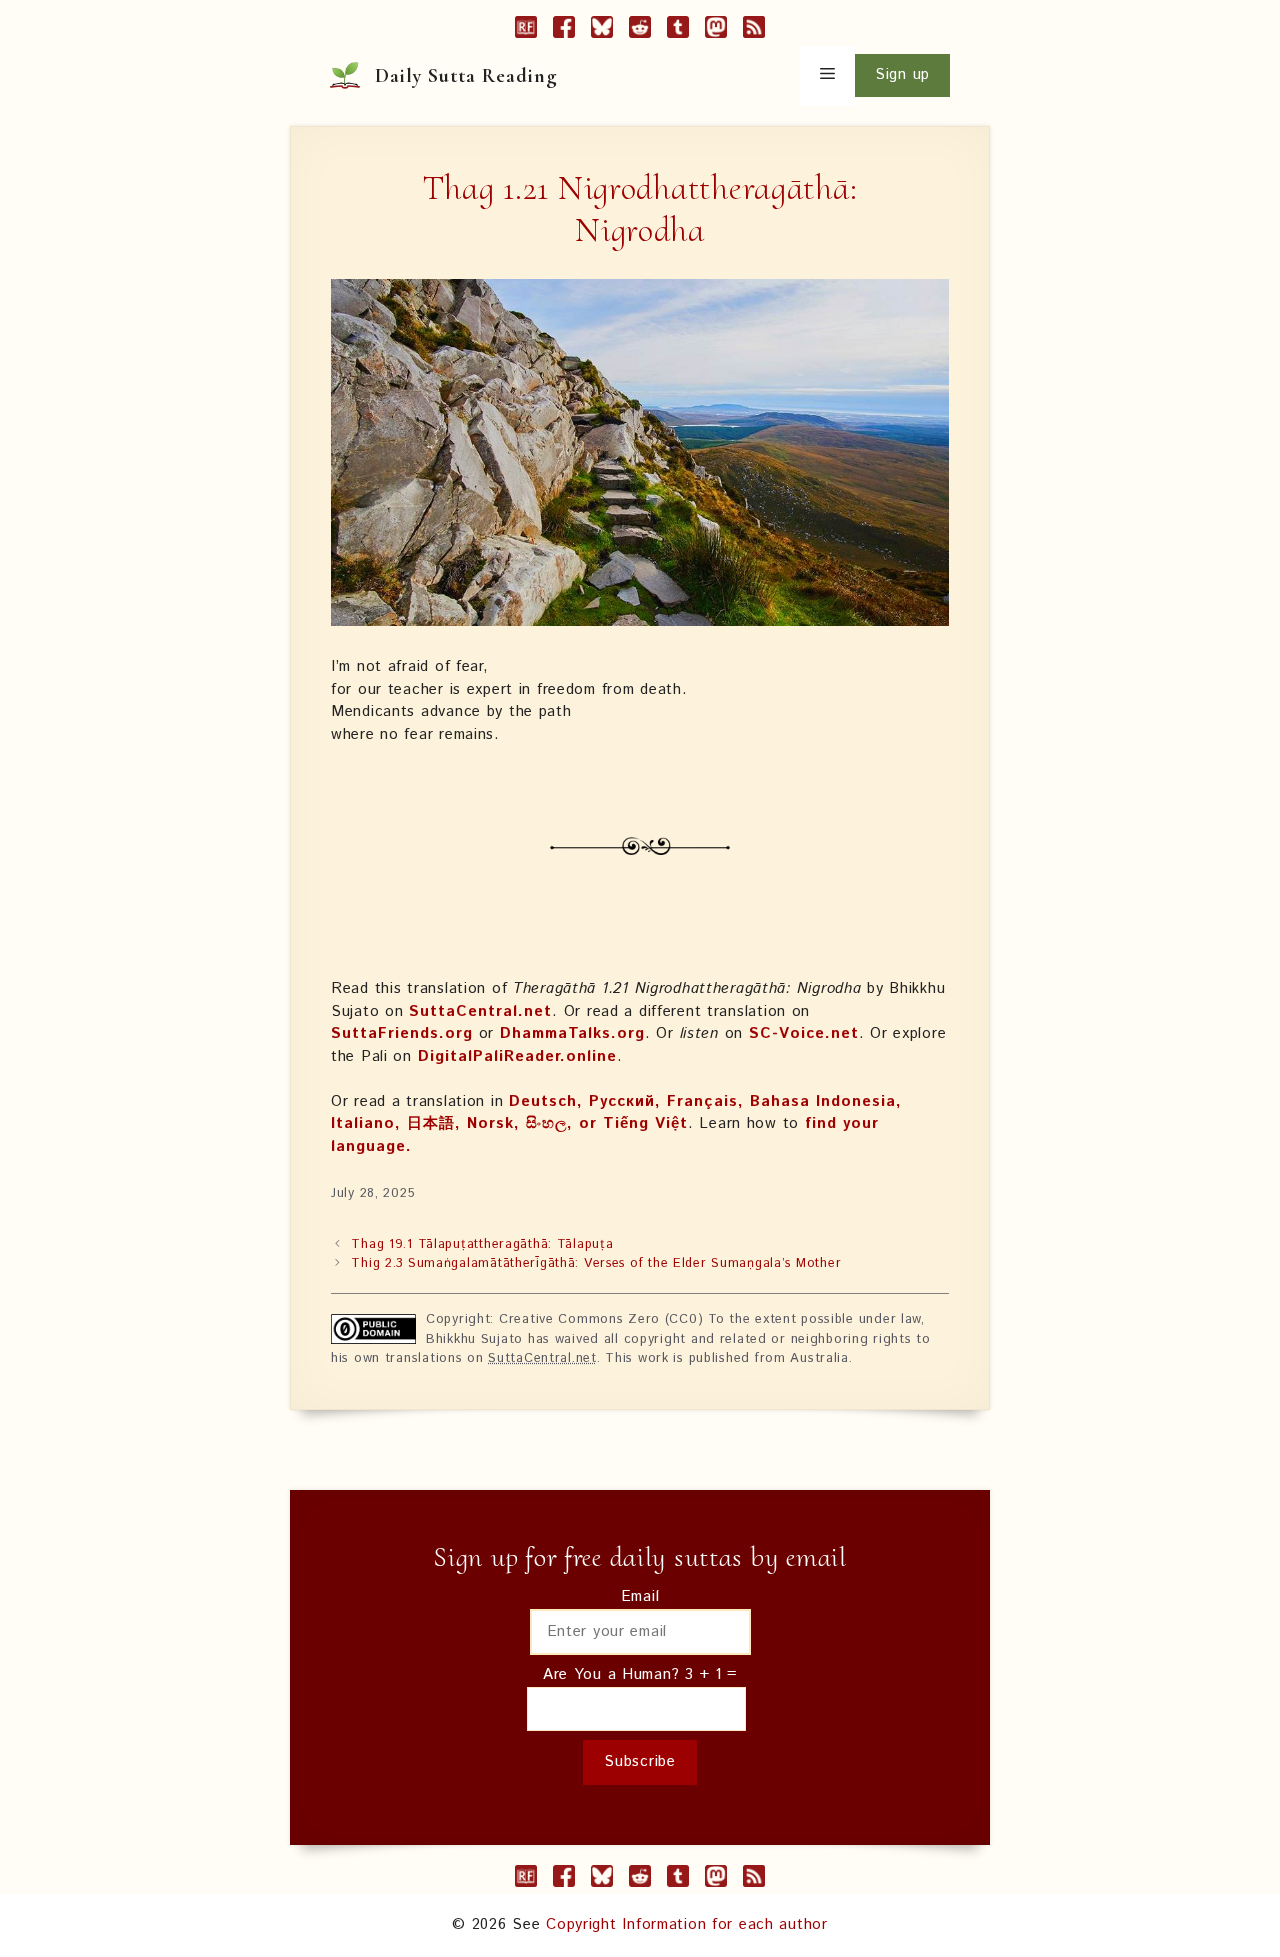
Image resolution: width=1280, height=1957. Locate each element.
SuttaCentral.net (480, 1011)
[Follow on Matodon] (716, 31)
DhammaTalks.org (572, 1033)
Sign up (902, 74)
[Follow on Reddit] (640, 31)
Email (640, 1596)
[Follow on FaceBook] (564, 31)
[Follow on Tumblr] (678, 31)
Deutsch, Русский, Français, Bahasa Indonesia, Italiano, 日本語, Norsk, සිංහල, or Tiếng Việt (616, 1113)
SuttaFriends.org (402, 1033)
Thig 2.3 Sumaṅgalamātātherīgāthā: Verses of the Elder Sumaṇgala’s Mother (596, 1263)
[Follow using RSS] (754, 31)
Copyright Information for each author (687, 1924)
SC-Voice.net (804, 1033)
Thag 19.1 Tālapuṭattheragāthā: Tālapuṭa (482, 1244)
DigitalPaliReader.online (517, 1056)
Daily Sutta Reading (466, 76)
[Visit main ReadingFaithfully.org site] (526, 31)
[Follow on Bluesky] (602, 31)
